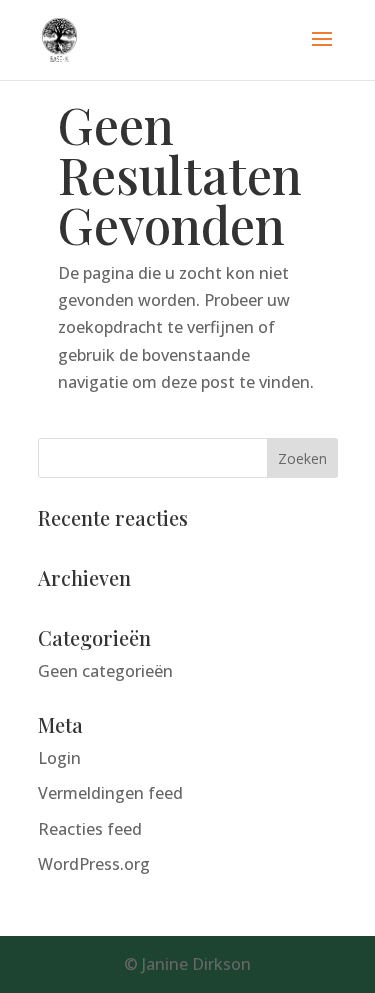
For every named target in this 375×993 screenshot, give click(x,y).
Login (59, 758)
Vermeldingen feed (110, 793)
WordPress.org (94, 864)
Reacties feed (90, 829)
